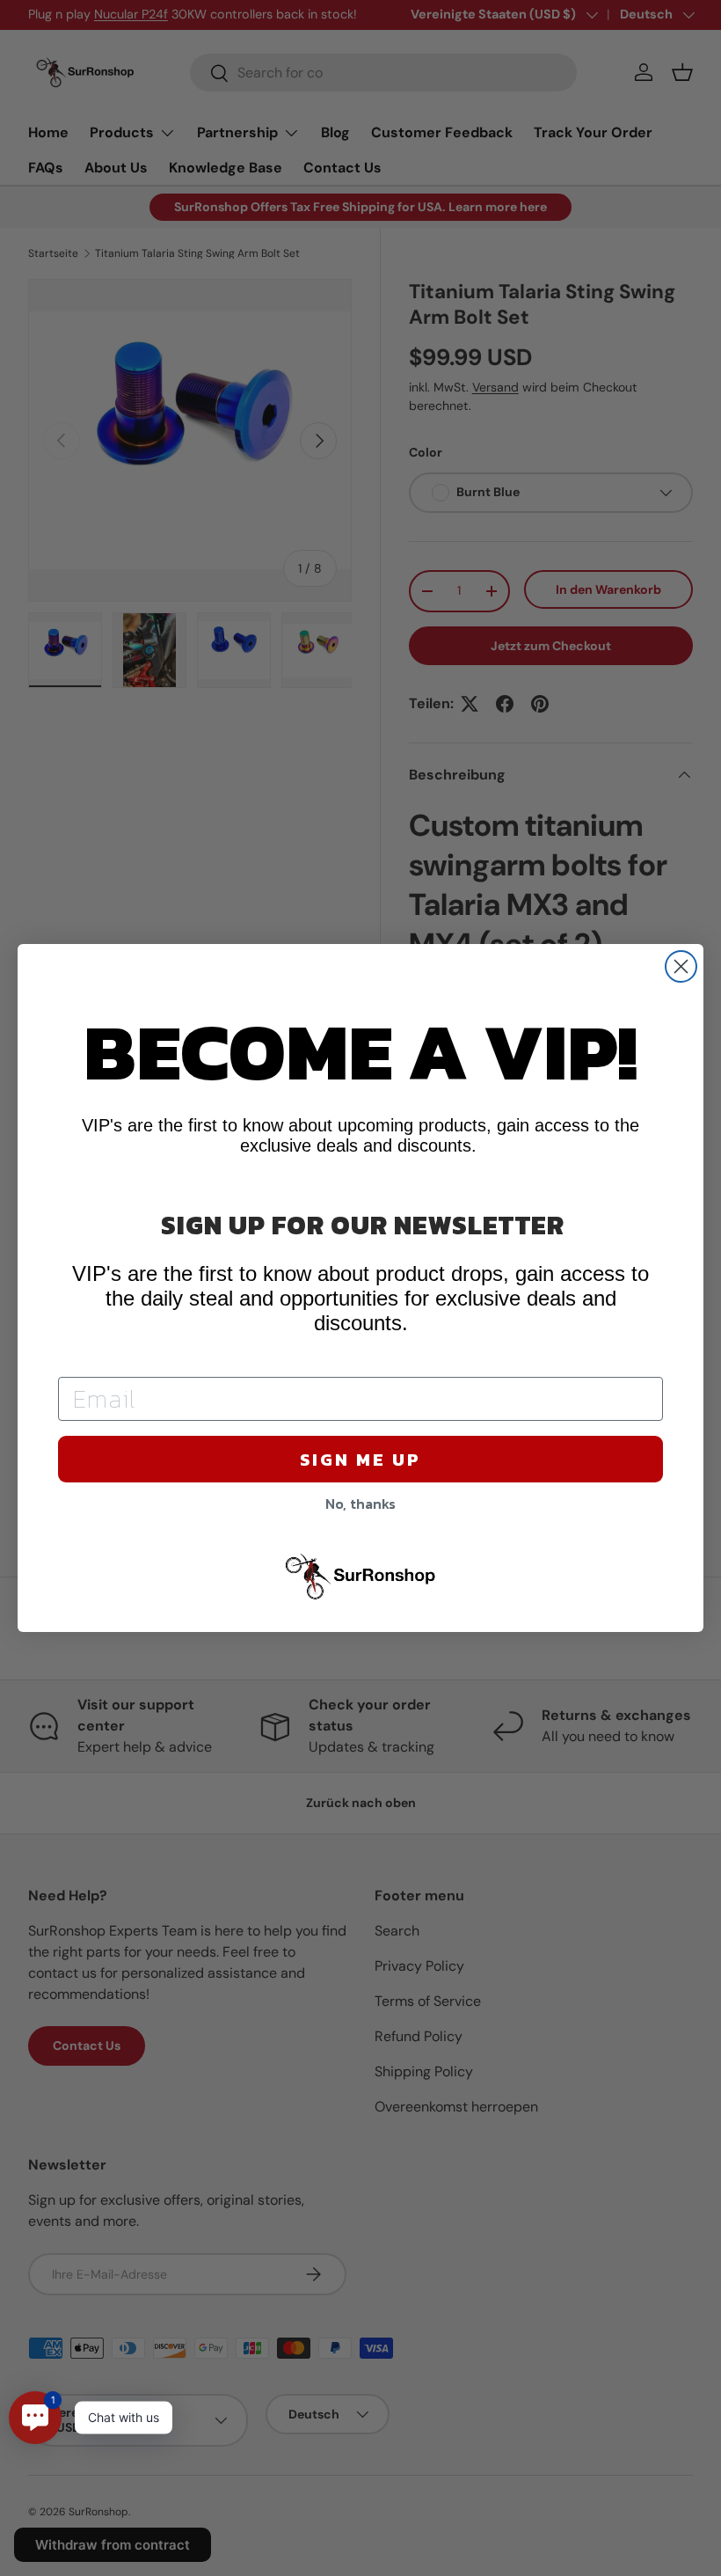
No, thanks (360, 1504)
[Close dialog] (681, 966)
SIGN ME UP (360, 1460)
